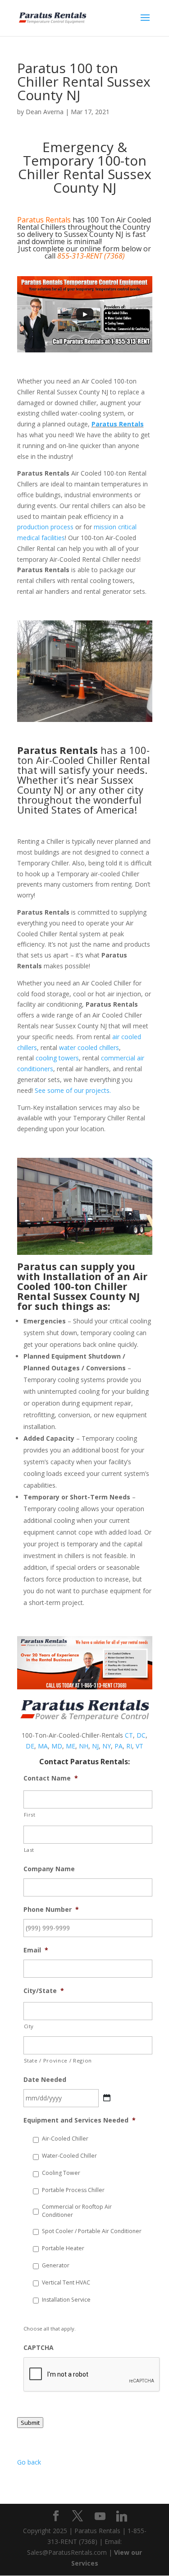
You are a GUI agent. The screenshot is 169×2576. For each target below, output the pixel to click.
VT (139, 1746)
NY (107, 1746)
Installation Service (66, 2300)
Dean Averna (45, 112)
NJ (95, 1746)
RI (129, 1746)
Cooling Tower (61, 2173)
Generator (56, 2265)
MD (57, 1746)
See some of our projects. (73, 1090)
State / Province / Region (58, 2060)
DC (141, 1735)
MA (43, 1746)
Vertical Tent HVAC (66, 2282)
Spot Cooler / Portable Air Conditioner (92, 2231)
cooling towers (57, 1058)
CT (129, 1735)
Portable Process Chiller (73, 2190)
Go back (29, 2462)
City (29, 2026)
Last (29, 1850)
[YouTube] (100, 2516)
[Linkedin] (122, 2516)
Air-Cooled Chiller (65, 2139)
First (30, 1815)
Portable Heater (63, 2248)
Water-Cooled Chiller (69, 2156)
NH (84, 1746)
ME (71, 1746)
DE (30, 1746)
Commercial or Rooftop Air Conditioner (77, 2211)
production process (45, 527)
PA (119, 1746)
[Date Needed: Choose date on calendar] (107, 2098)
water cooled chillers (89, 1048)
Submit (30, 2423)
